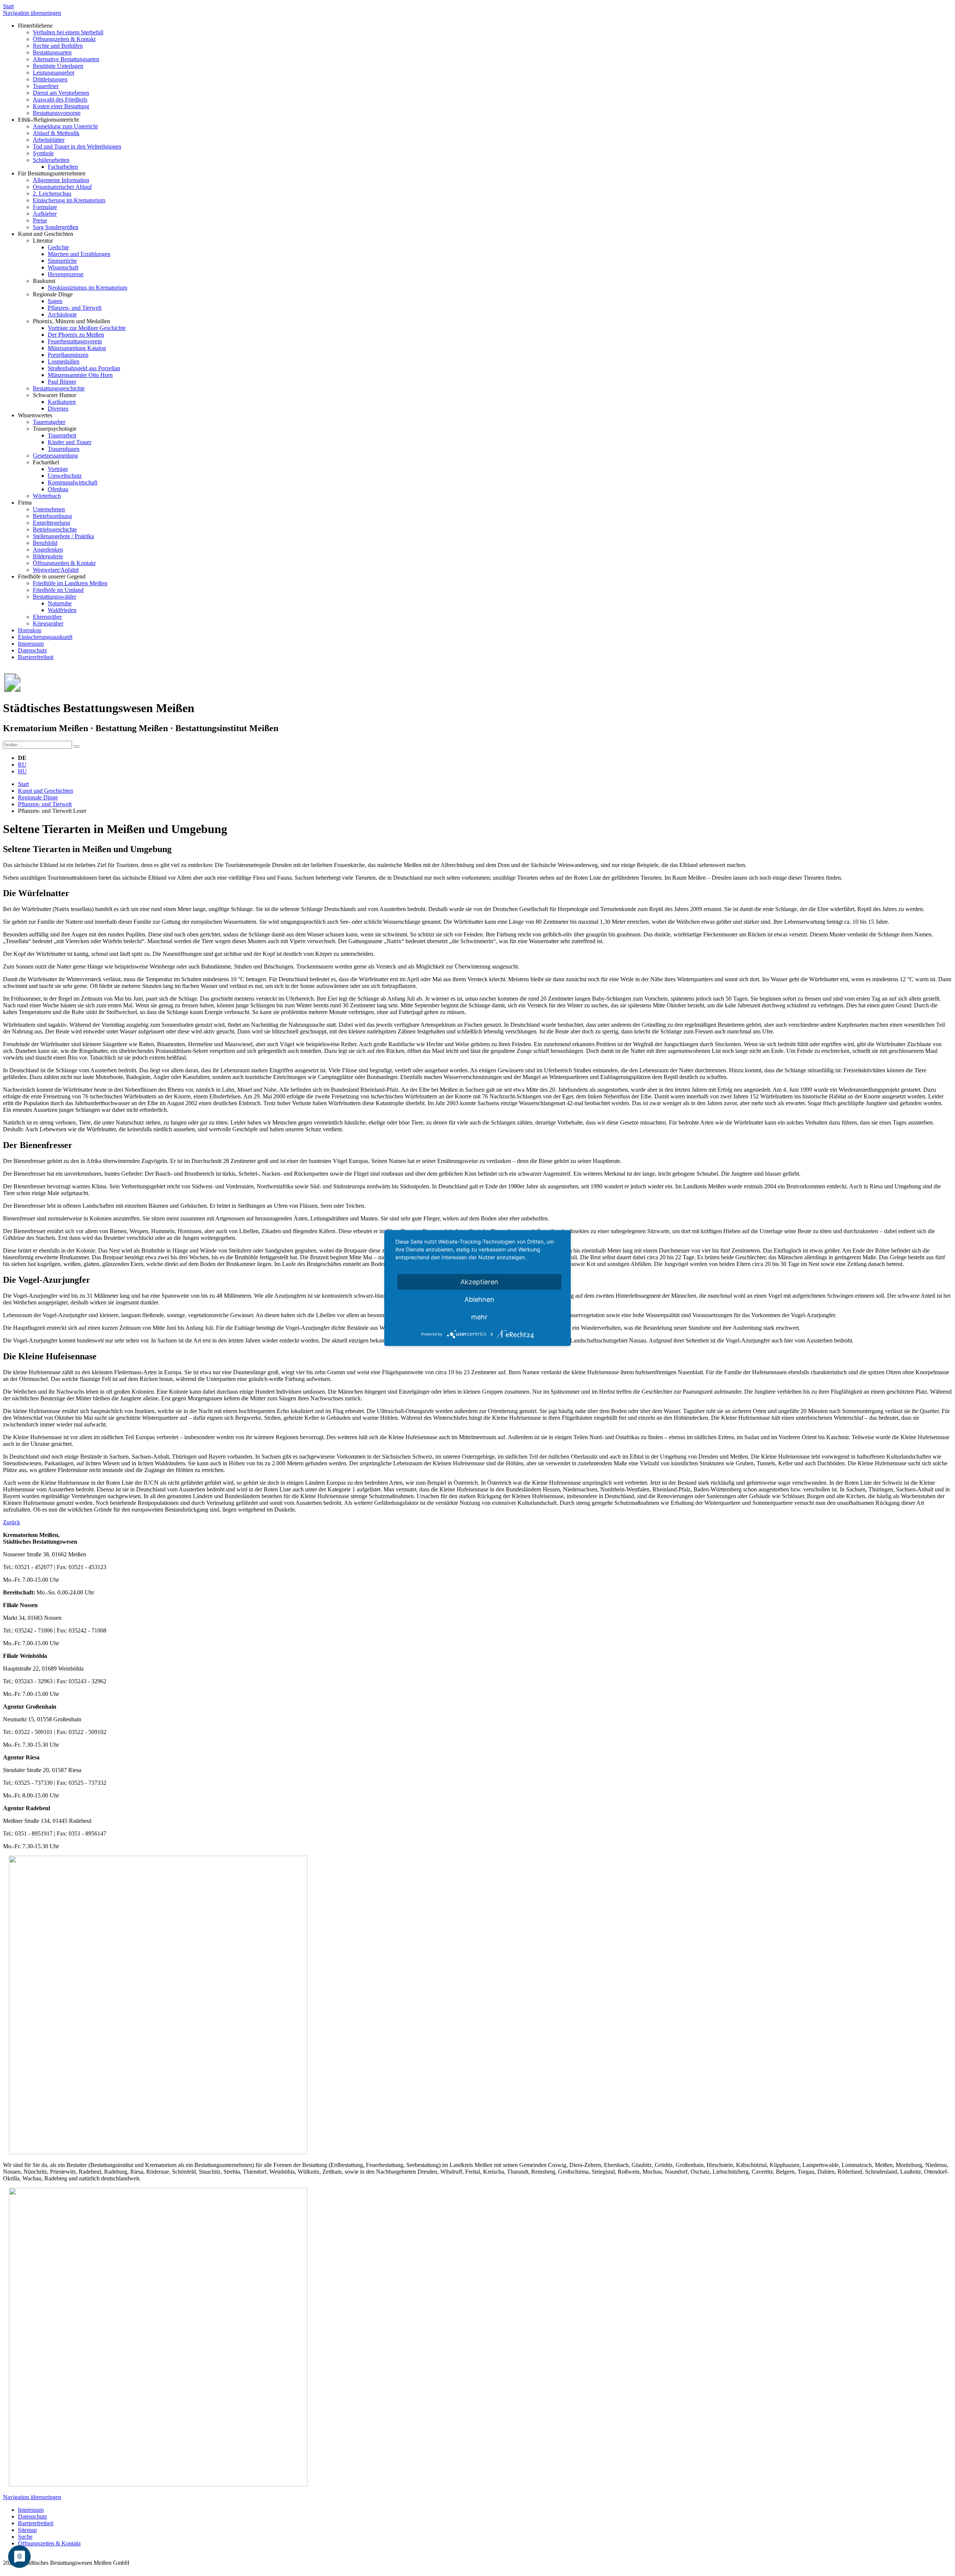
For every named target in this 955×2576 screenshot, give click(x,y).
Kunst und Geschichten (46, 791)
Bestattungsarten (52, 52)
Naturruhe (60, 603)
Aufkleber (45, 214)
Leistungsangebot (54, 73)
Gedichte (58, 247)
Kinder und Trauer (70, 442)
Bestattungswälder (54, 597)
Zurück (12, 1522)
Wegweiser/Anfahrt (56, 570)
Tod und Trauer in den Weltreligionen (77, 146)
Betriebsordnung (52, 516)
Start (8, 6)
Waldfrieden (62, 610)
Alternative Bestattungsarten (66, 59)
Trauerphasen (64, 449)
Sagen (55, 301)
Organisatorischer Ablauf (62, 187)
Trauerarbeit (62, 435)
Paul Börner (62, 382)
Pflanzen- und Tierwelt (75, 308)
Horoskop (30, 630)
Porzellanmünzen (68, 355)
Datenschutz (32, 650)
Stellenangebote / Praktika (63, 536)
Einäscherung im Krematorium (69, 200)
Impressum (31, 644)
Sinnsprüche (62, 261)
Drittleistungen (50, 79)
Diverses (58, 408)
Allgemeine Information (61, 180)
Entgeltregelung (51, 523)
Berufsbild (45, 543)
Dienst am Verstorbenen (61, 93)
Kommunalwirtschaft (73, 482)
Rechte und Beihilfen (58, 46)
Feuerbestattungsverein (75, 341)
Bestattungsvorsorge (57, 113)
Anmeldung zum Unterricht (65, 126)
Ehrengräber (47, 617)
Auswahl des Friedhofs (60, 99)
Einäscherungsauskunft (45, 637)
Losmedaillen (64, 361)
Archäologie (62, 314)
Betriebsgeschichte (55, 529)
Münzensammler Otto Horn (80, 375)
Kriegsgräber (48, 623)
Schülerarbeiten (51, 160)
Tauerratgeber (49, 422)
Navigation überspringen (32, 13)
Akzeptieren (479, 1282)
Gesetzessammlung (55, 456)
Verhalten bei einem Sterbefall (68, 32)
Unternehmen (49, 509)
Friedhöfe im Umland (58, 590)
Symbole (43, 153)
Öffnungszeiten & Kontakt (64, 39)
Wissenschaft (63, 267)
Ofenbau (58, 489)
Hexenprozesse (66, 274)
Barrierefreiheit (36, 657)
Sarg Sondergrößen (56, 227)
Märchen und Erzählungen (79, 254)
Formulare (45, 207)
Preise (40, 220)
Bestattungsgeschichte (59, 388)
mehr (479, 1317)
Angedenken (48, 550)
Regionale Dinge (38, 797)
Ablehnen (479, 1299)
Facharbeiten (63, 167)
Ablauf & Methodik (56, 133)
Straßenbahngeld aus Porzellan (84, 368)
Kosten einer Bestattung (61, 106)
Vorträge (58, 469)
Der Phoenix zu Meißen (76, 335)
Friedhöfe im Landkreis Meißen (70, 583)
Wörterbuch (47, 496)
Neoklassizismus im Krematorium (87, 288)
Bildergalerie (48, 556)
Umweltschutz (65, 476)
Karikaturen (62, 402)
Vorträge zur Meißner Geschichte (87, 328)
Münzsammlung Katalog (77, 348)
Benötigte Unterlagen (58, 66)
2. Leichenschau (52, 194)
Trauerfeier (46, 86)
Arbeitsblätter (49, 140)
